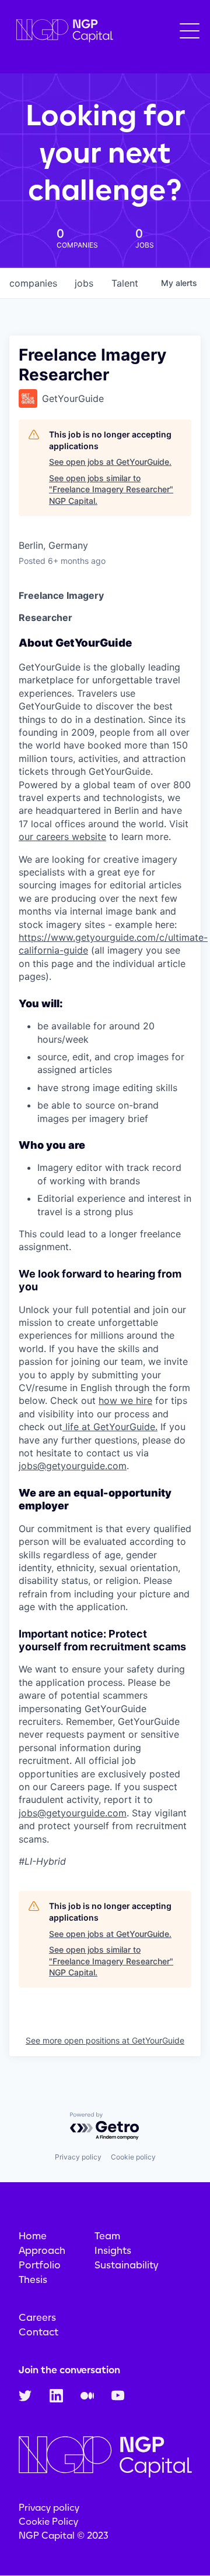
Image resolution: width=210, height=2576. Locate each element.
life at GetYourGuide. (110, 1427)
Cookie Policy (48, 2522)
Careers (37, 2317)
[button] (190, 31)
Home (33, 2236)
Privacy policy (78, 2157)
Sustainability (127, 2265)
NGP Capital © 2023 (64, 2536)
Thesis (33, 2279)
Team (107, 2236)
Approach (42, 2250)
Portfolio (40, 2265)
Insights (113, 2250)
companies (33, 283)
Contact (38, 2332)
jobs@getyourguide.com (73, 1466)
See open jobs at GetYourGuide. (110, 462)
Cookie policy (133, 2157)
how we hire (125, 1400)
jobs (84, 283)
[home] (62, 31)
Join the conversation (69, 2370)
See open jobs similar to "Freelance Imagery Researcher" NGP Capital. (111, 489)
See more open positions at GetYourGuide (105, 2040)
